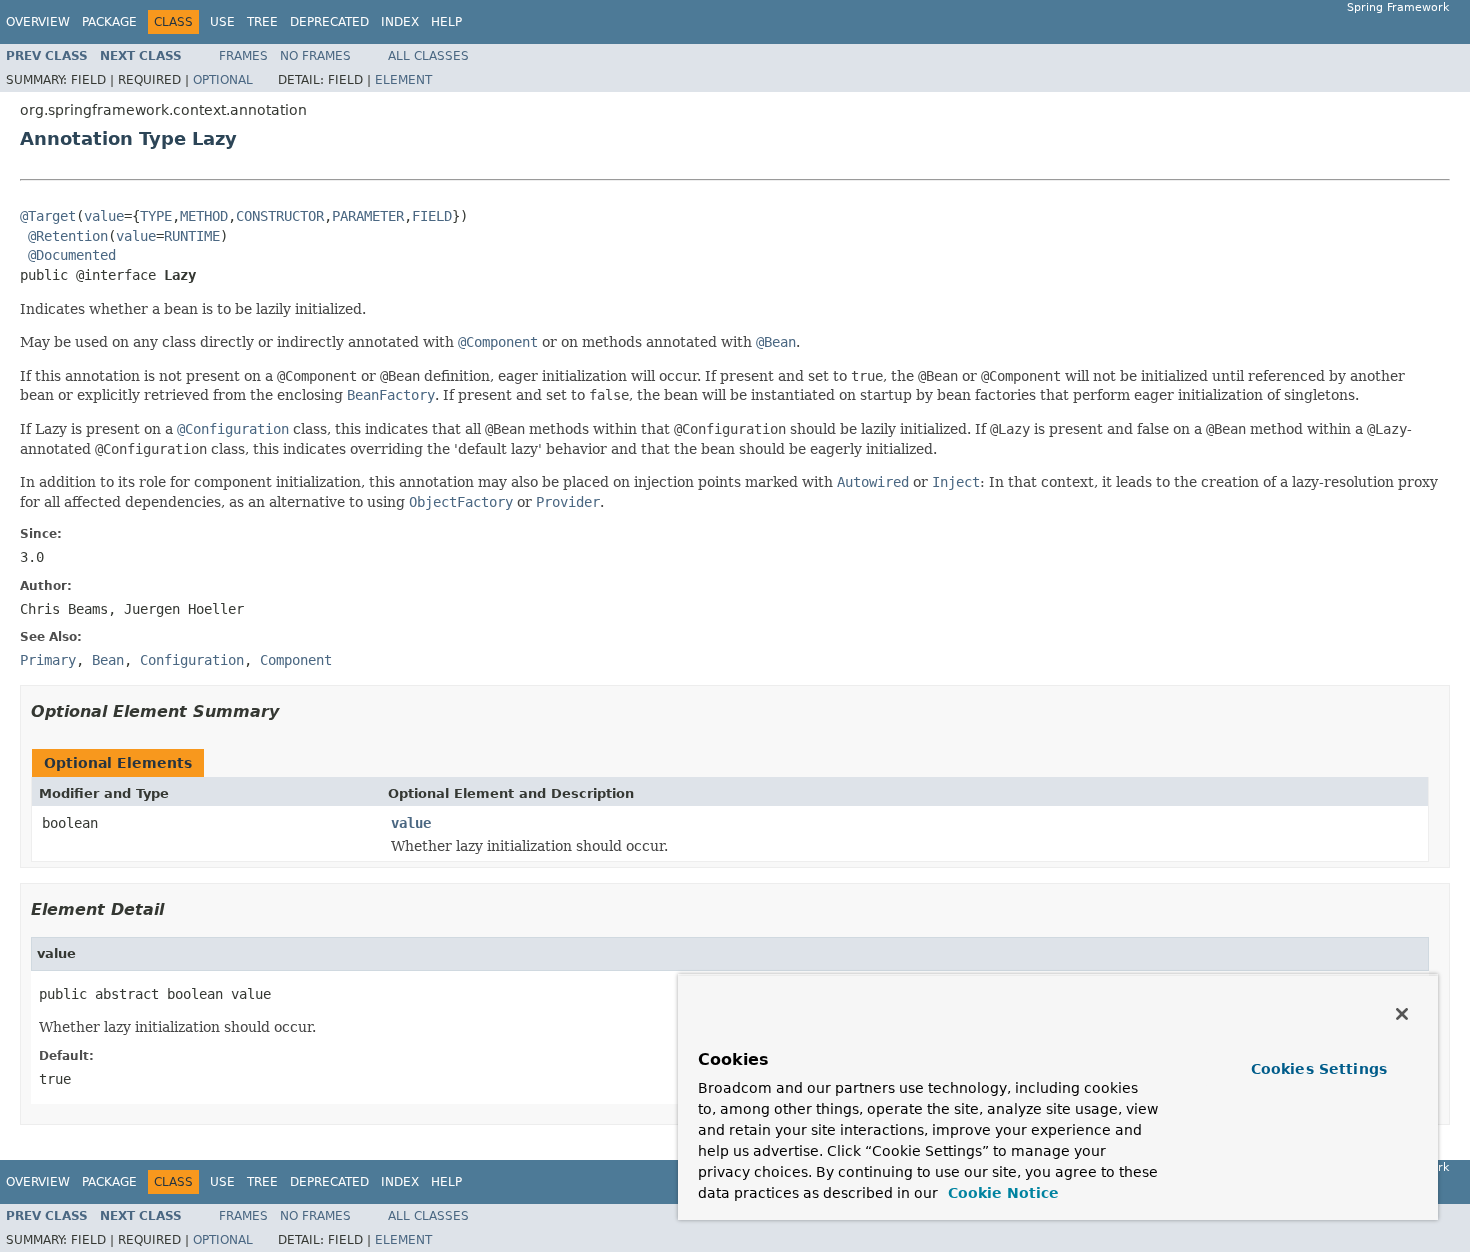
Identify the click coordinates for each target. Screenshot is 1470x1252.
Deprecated (329, 22)
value (104, 216)
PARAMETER (368, 216)
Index (400, 22)
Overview (38, 22)
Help (446, 22)
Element (403, 80)
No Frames (315, 56)
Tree (262, 22)
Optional (223, 80)
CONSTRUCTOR (280, 216)
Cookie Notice (1001, 1193)
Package (109, 22)
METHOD (204, 216)
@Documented (72, 255)
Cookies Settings (1319, 1069)
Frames (243, 56)
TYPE (156, 216)
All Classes (428, 56)
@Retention (68, 236)
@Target (48, 216)
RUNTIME (192, 236)
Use (222, 22)
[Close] (1402, 1014)
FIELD (432, 216)
